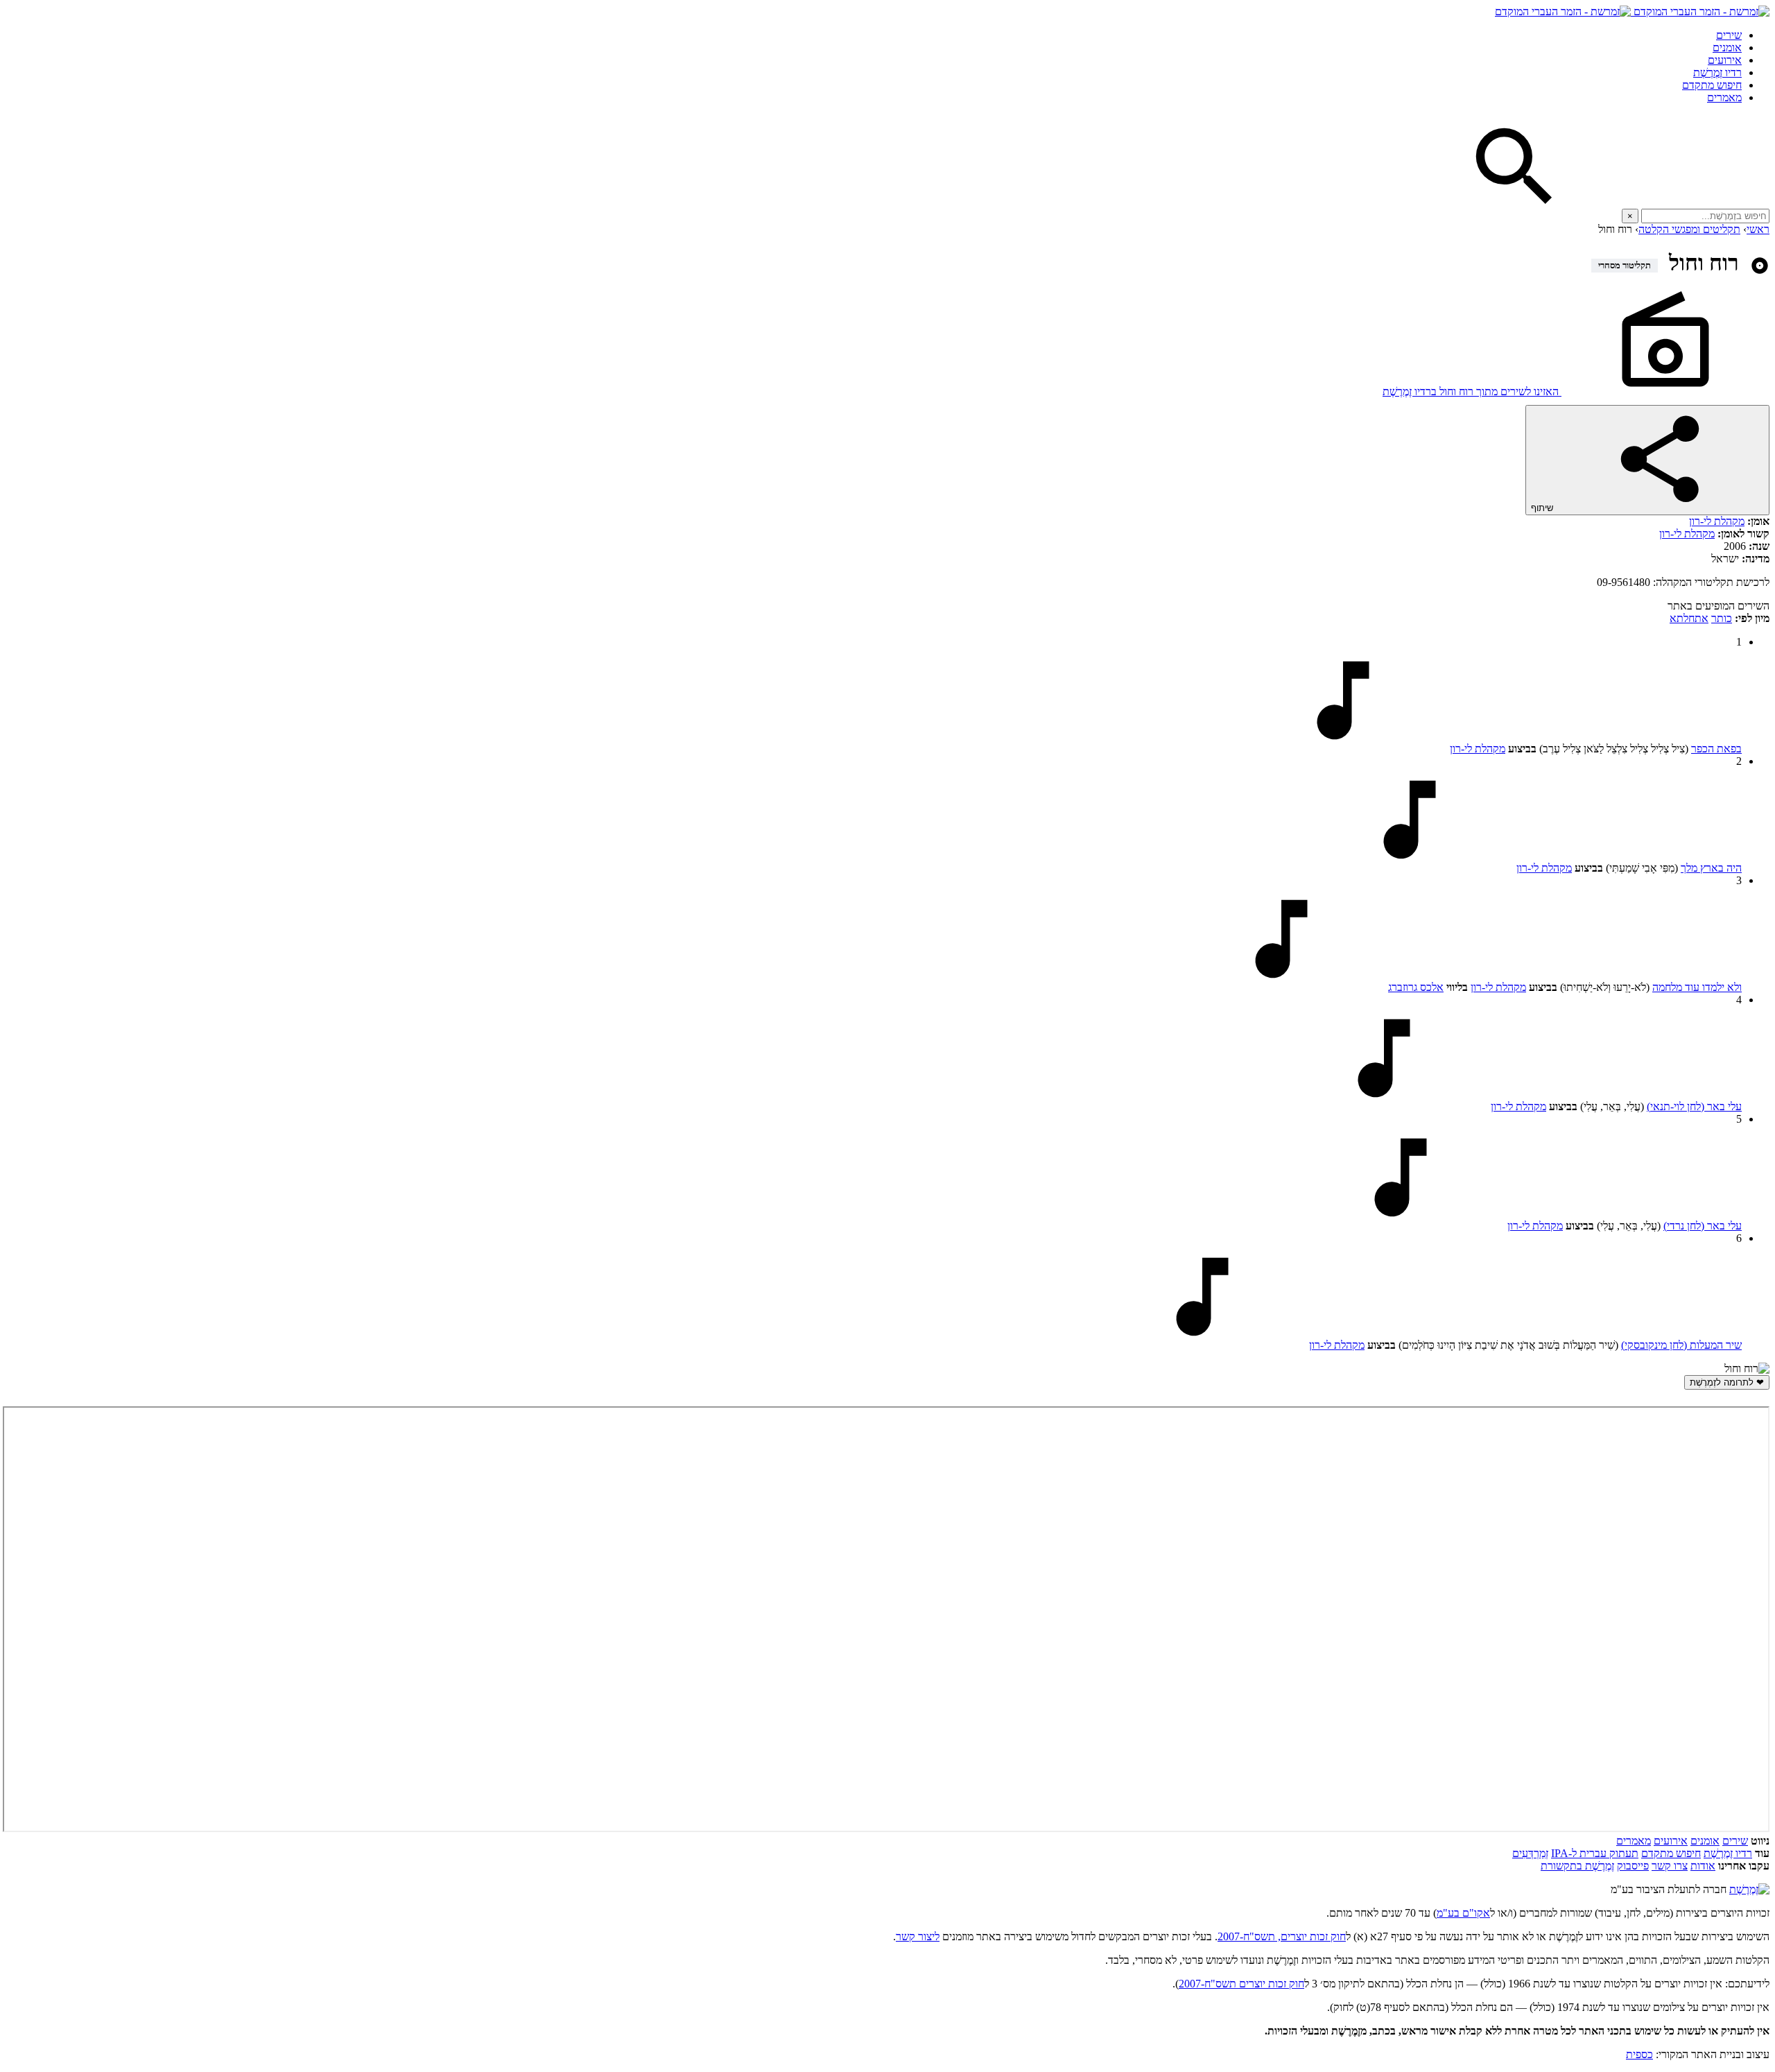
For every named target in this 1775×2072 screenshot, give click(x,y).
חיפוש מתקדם (1712, 85)
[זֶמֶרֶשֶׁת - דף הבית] (1749, 1889)
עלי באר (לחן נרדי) (1703, 1226)
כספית (1639, 2054)
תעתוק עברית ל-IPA (1595, 1853)
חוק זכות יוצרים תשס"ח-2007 (1241, 1984)
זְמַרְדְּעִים (1530, 1853)
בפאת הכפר (1716, 749)
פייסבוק (1633, 1866)
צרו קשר (1670, 1866)
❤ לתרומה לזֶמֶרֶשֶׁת (1727, 1382)
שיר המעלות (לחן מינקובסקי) (1681, 1345)
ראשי (1758, 229)
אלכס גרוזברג (1416, 987)
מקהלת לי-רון (1717, 521)
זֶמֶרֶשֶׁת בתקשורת (1577, 1866)
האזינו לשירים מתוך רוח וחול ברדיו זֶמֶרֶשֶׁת (1472, 391)
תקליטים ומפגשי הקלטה (1689, 229)
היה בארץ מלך (1711, 868)
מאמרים (1724, 97)
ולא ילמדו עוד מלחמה (1697, 987)
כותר (1722, 618)
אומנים (1727, 48)
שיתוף (1543, 508)
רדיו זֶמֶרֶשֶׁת (1717, 72)
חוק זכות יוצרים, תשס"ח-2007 (1282, 1936)
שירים (1729, 35)
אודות (1703, 1866)
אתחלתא (1689, 618)
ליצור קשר (918, 1936)
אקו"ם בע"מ (1463, 1913)
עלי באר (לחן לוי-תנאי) (1694, 1106)
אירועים (1725, 60)
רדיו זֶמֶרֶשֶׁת (1728, 1853)
